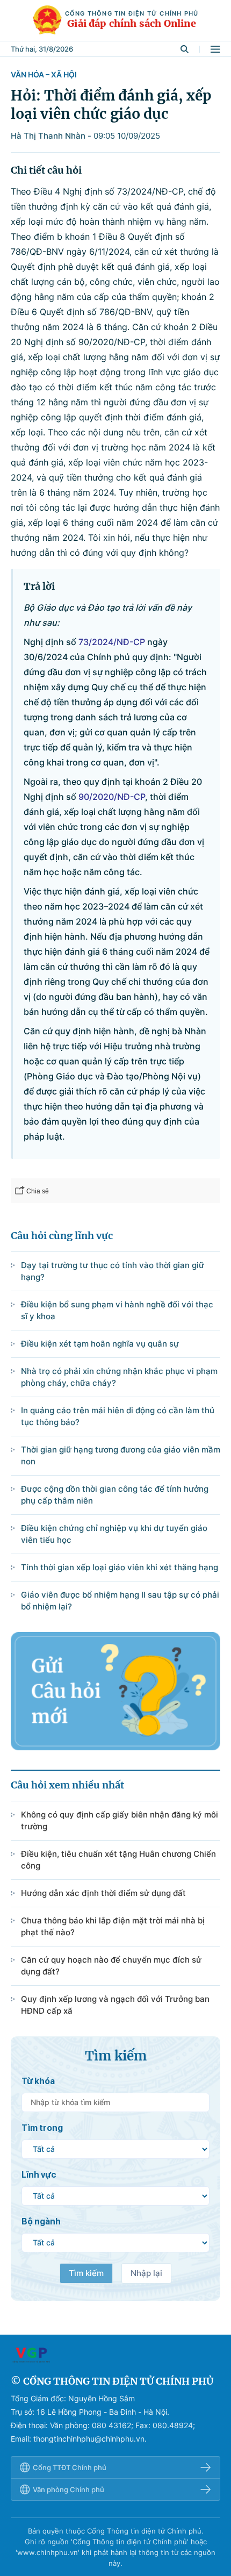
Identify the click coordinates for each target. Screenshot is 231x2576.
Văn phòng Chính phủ (68, 2489)
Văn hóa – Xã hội (44, 74)
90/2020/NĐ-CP (112, 797)
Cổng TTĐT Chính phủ (70, 2467)
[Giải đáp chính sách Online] (115, 2355)
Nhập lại (146, 2273)
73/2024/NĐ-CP (112, 642)
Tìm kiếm (86, 2273)
